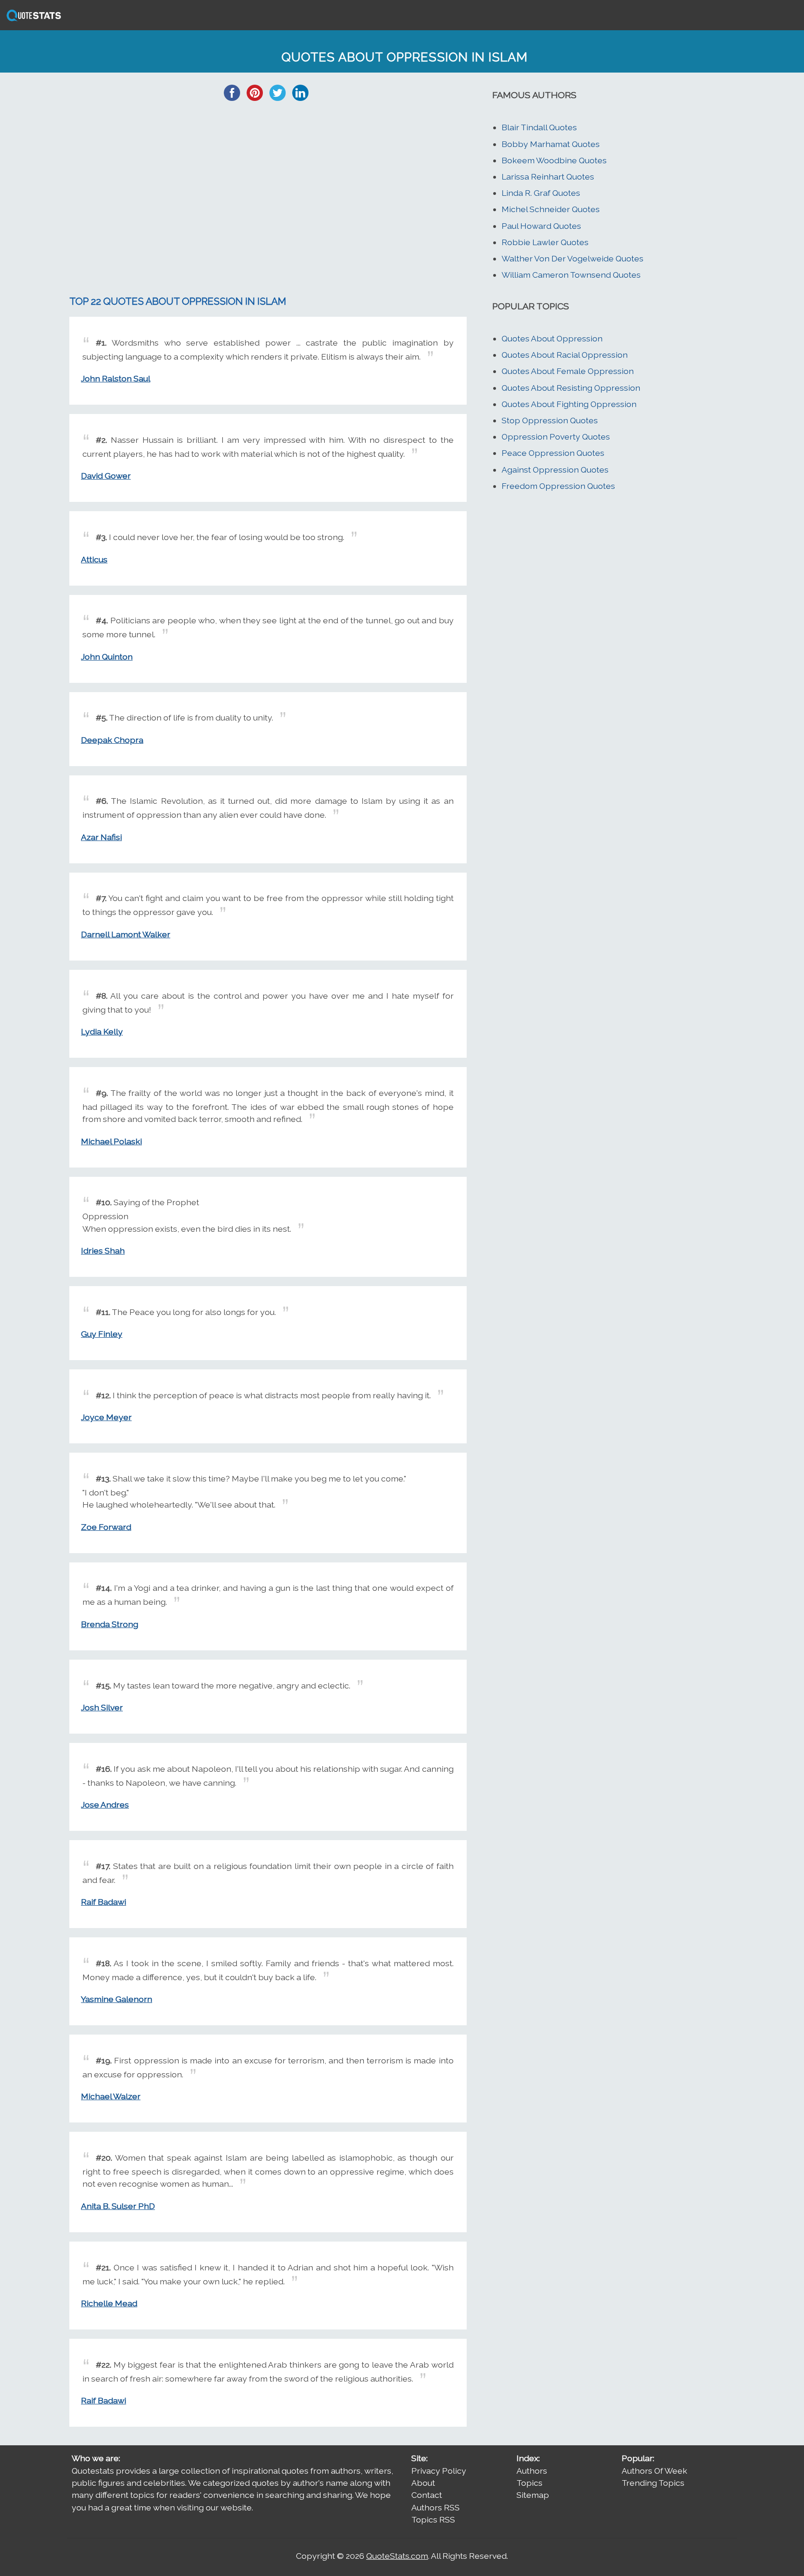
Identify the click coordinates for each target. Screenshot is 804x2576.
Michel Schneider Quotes (551, 209)
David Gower (106, 476)
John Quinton (107, 657)
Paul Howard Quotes (541, 226)
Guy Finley (102, 1334)
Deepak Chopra (112, 740)
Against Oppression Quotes (555, 470)
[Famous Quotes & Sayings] (32, 20)
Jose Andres (105, 1805)
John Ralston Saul (116, 378)
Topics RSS (433, 2519)
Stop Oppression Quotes (550, 420)
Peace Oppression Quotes (553, 453)
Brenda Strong (110, 1624)
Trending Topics (653, 2483)
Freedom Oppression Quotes (558, 486)
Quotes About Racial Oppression (565, 355)
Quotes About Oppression (552, 338)
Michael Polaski (111, 1141)
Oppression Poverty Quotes (556, 437)
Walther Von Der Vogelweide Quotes (573, 258)
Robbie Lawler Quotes (545, 242)
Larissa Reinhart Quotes (548, 177)
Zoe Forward (106, 1527)
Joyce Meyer (106, 1417)
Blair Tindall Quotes (539, 127)
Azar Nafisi (101, 837)
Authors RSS (435, 2507)
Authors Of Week (654, 2471)
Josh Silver (102, 1707)
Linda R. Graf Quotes (541, 193)
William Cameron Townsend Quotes (571, 275)
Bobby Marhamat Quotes (551, 144)
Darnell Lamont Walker (126, 934)
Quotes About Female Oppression (568, 371)
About (423, 2483)
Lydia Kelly (102, 1031)
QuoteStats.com (397, 2556)
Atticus (94, 559)
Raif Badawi (104, 1902)
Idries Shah (103, 1251)
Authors (532, 2471)
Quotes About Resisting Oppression (571, 388)
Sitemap (533, 2495)
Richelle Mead (109, 2303)
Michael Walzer (111, 2096)
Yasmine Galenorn (117, 1999)
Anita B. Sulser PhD (118, 2206)
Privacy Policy (439, 2471)
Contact (427, 2495)
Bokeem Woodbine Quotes (554, 160)
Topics (529, 2483)
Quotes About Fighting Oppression (569, 404)
